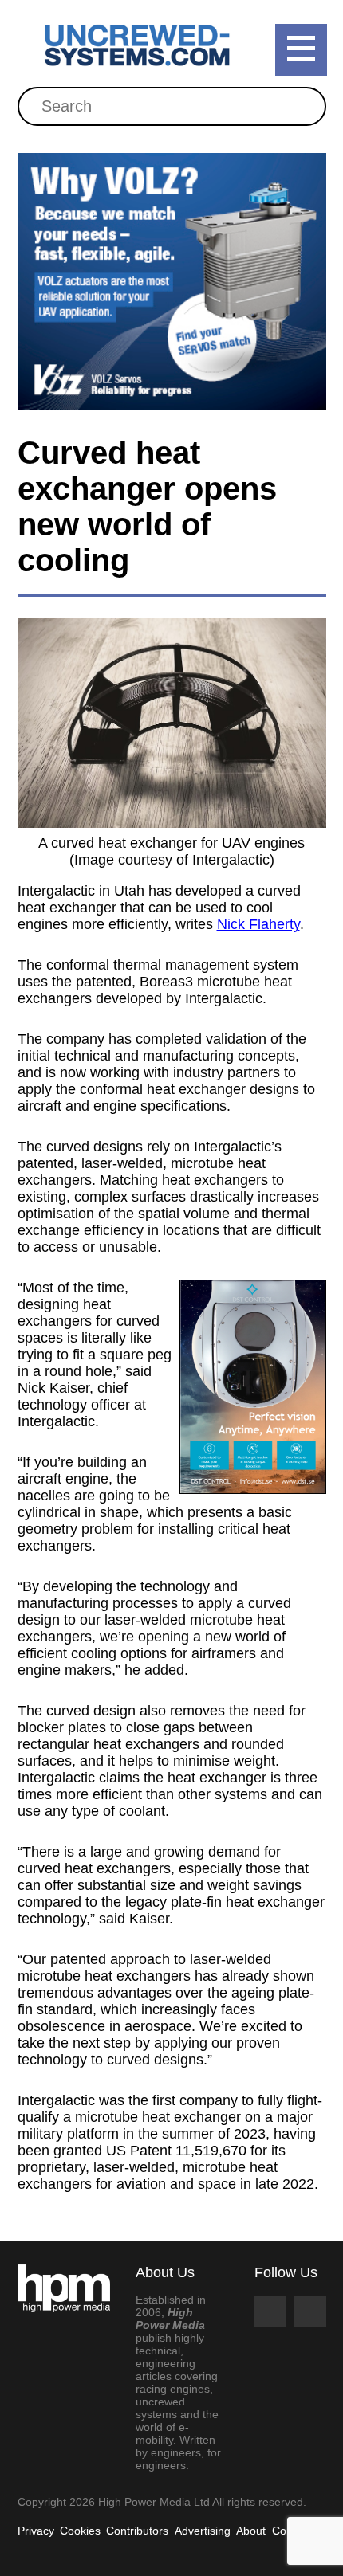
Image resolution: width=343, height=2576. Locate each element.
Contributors (137, 2531)
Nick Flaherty (258, 924)
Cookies (80, 2531)
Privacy (36, 2531)
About (251, 2531)
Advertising (203, 2531)
